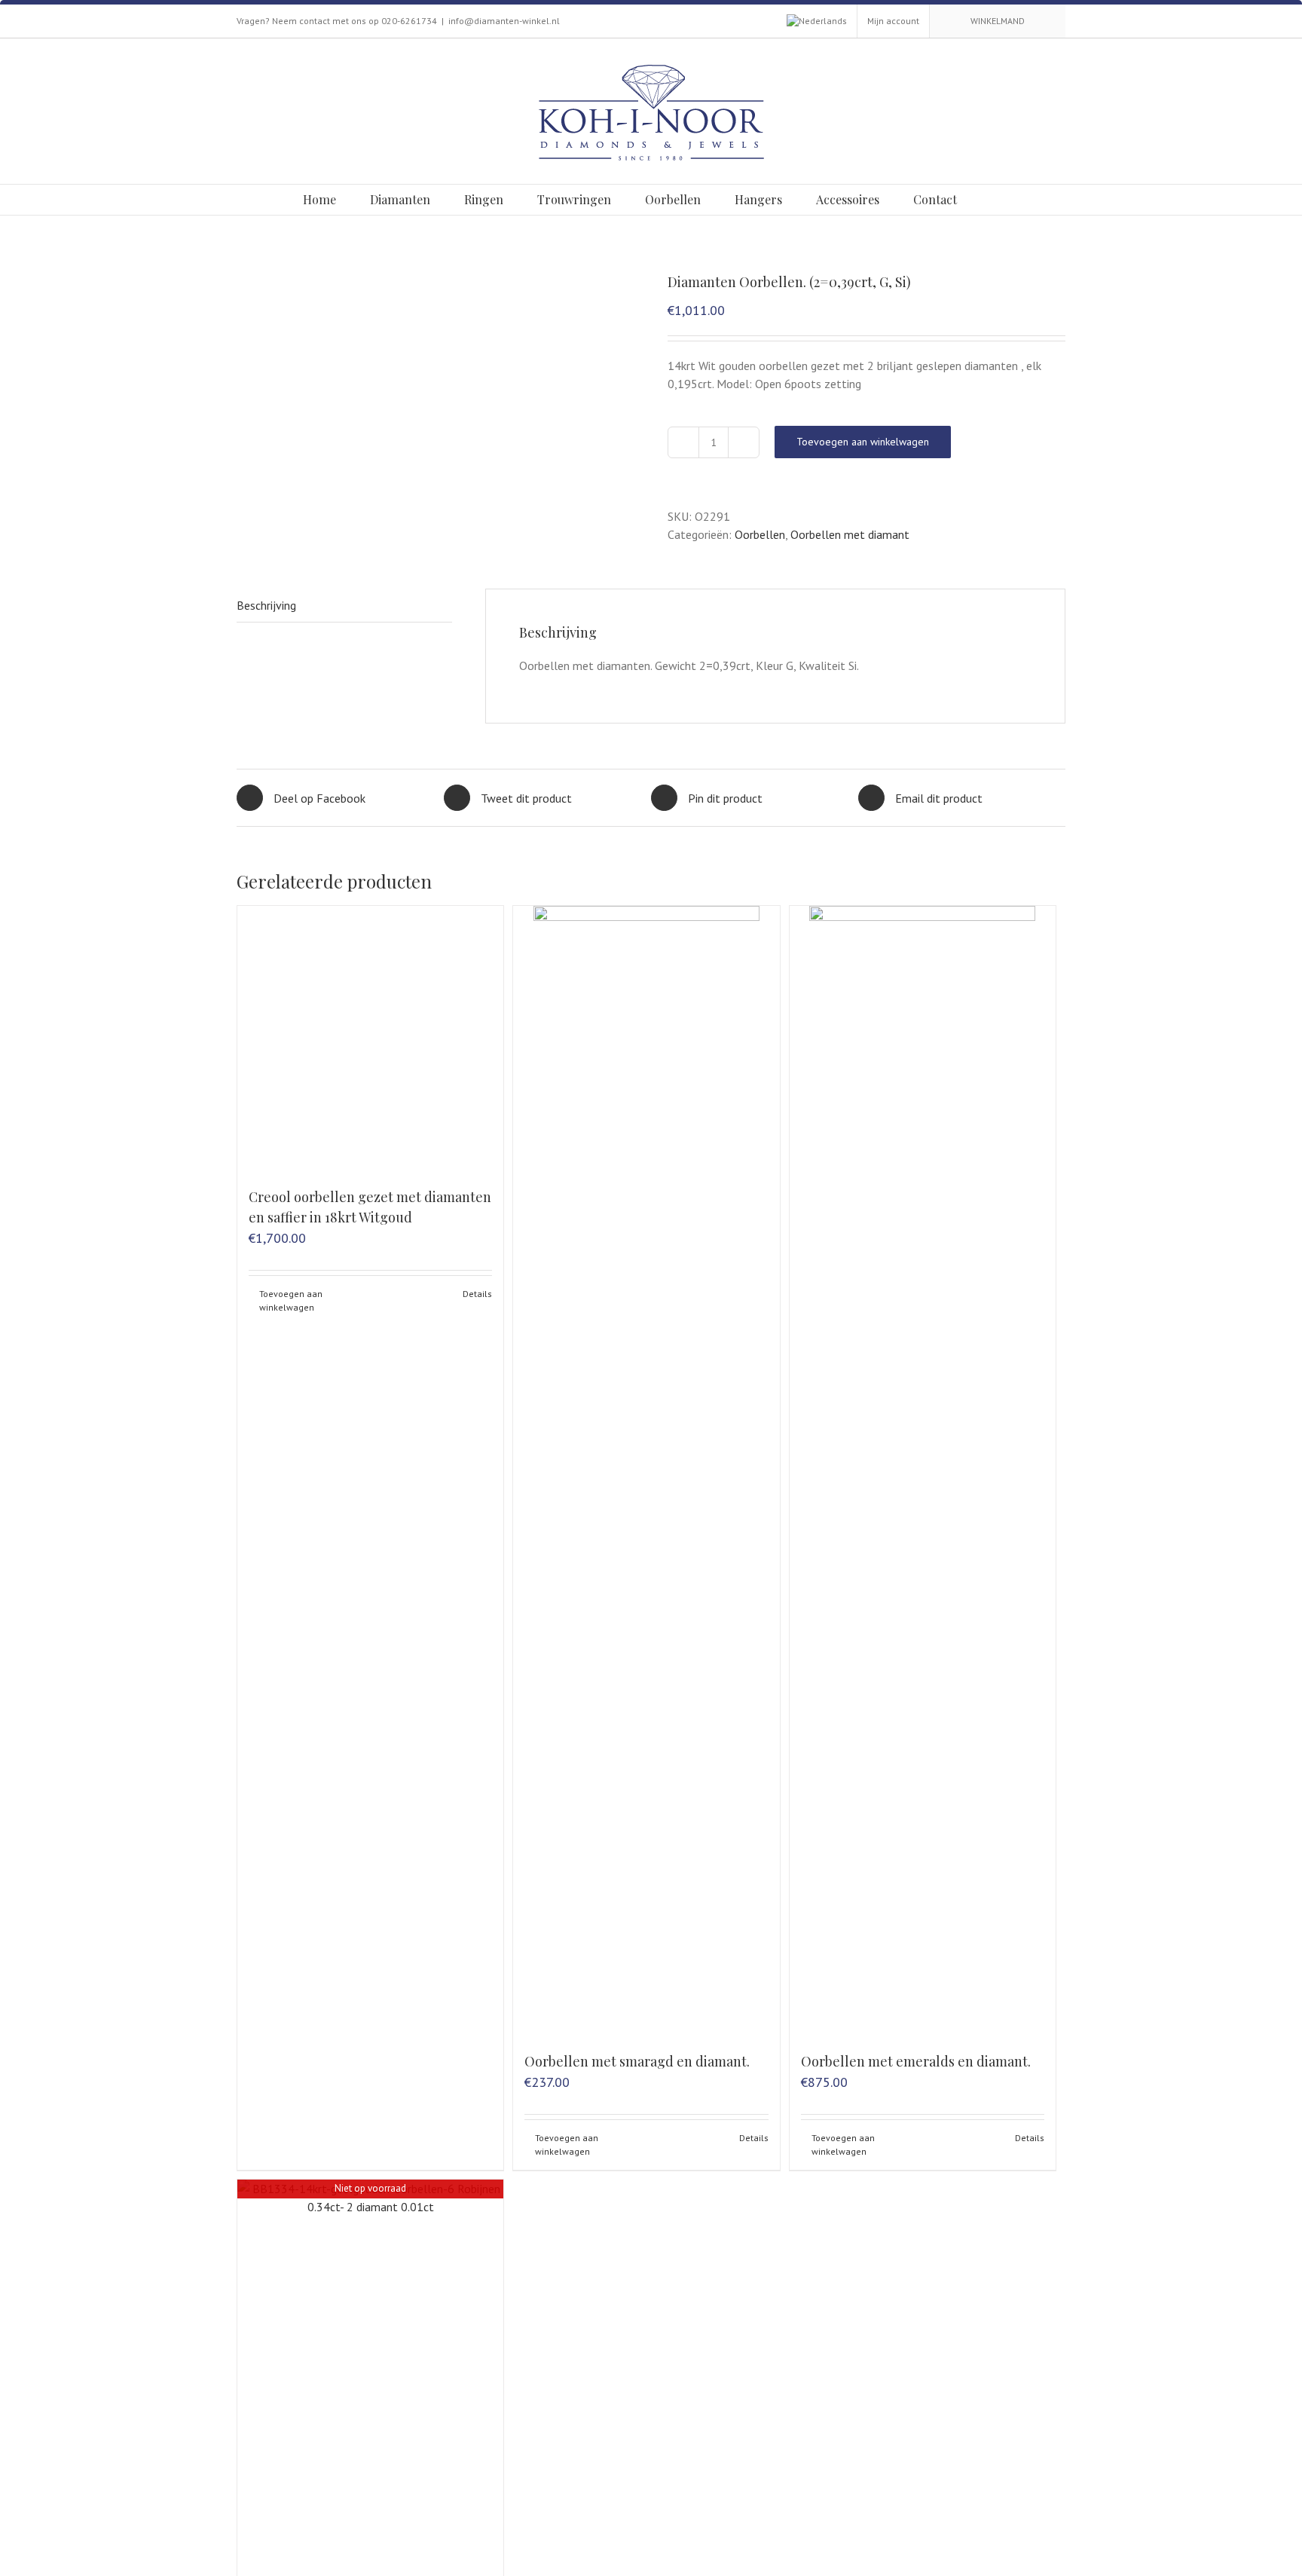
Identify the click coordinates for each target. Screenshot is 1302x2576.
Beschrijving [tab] (266, 605)
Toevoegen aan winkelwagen (863, 442)
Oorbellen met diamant (850, 534)
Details (477, 1294)
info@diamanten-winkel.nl (504, 21)
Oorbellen (760, 534)
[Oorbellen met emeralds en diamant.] (923, 1471)
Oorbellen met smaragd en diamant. (637, 2061)
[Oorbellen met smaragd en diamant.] (646, 1471)
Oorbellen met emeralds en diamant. (916, 2061)
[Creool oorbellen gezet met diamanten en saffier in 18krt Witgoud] (370, 1039)
